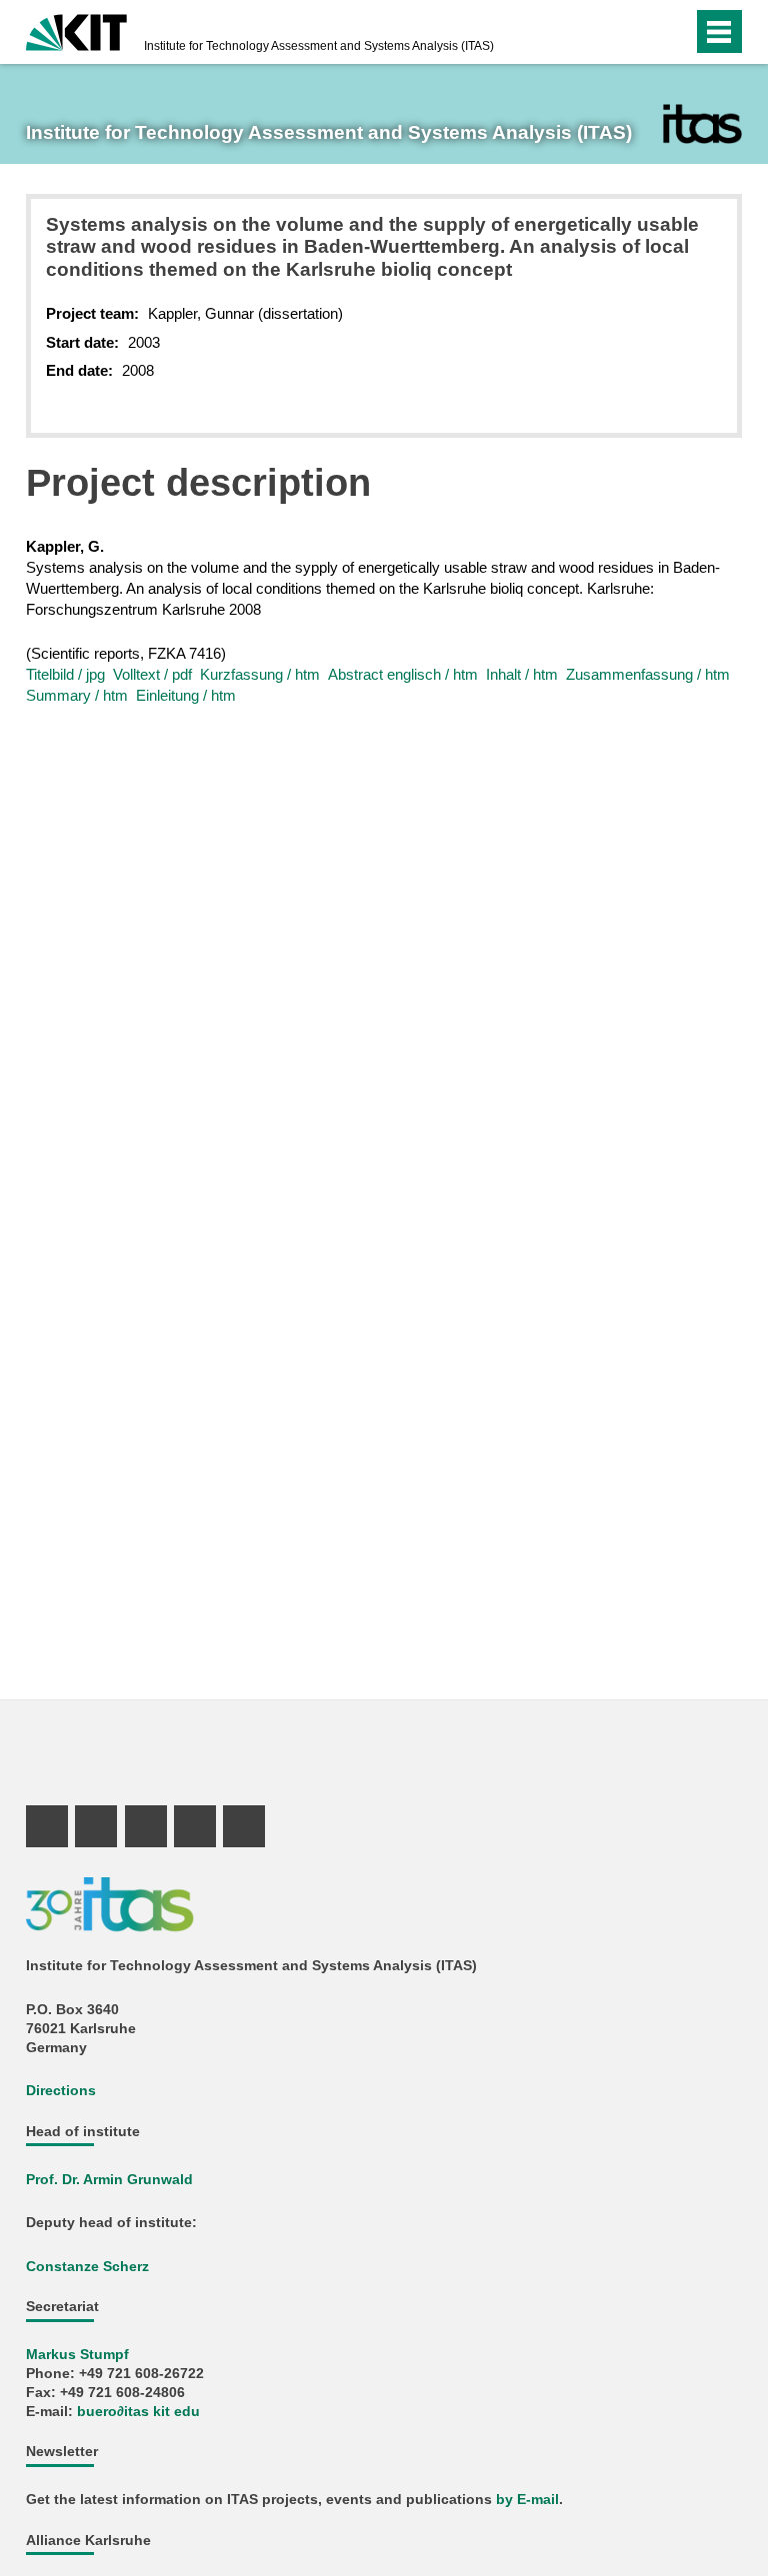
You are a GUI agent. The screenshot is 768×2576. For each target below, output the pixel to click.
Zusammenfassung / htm (648, 674)
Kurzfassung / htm (260, 674)
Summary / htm (77, 695)
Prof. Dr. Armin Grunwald (109, 2180)
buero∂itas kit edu (138, 2412)
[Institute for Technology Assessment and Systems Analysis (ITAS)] (702, 124)
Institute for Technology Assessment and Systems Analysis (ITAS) (319, 46)
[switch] (637, 32)
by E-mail (527, 2500)
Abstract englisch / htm (403, 674)
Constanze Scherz (87, 2267)
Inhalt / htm (522, 674)
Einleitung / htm (186, 695)
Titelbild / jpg (65, 674)
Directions (61, 2091)
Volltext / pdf (152, 674)
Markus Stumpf (77, 2355)
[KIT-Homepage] (76, 30)
